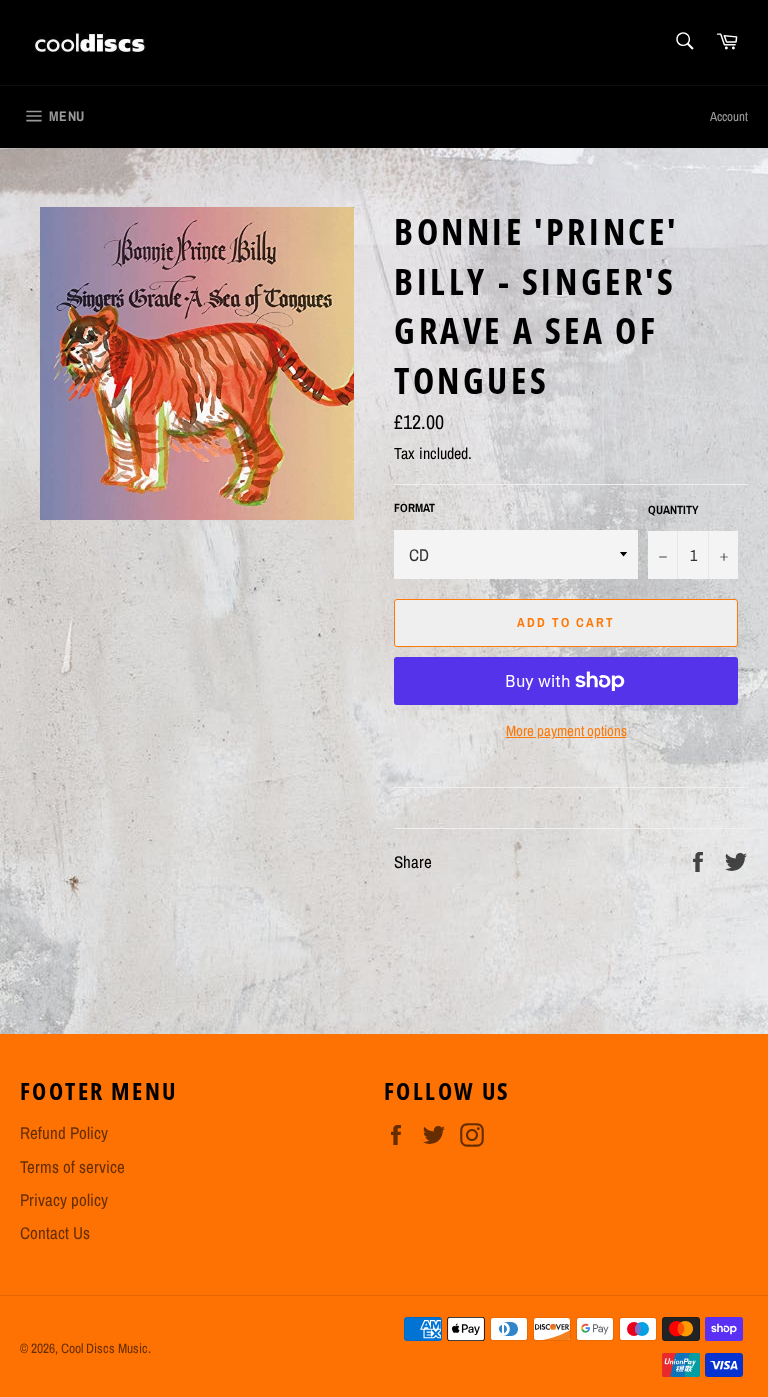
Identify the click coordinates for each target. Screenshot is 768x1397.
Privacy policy (64, 1199)
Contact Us (55, 1232)
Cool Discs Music (104, 1348)
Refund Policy (64, 1132)
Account (729, 116)
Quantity (673, 510)
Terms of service (72, 1166)
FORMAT (414, 508)
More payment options (566, 731)
